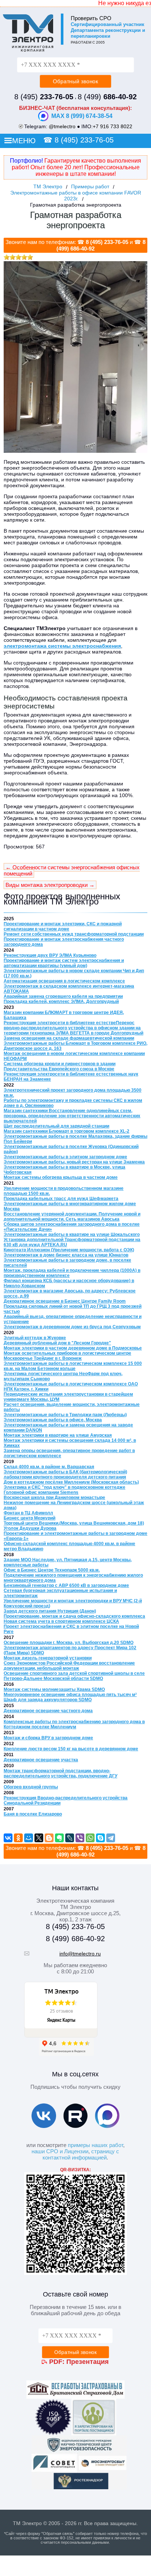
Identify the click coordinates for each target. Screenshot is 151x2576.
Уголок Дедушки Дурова (30, 1528)
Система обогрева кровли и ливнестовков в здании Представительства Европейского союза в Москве (60, 1066)
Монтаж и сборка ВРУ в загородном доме (48, 1738)
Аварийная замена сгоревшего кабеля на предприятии (63, 996)
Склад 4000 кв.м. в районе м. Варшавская (49, 1467)
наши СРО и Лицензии (60, 2151)
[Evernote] (59, 1838)
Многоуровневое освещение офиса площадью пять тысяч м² (70, 1695)
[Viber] (80, 1838)
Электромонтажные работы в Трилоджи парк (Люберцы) (65, 1415)
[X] (39, 1838)
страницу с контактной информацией (81, 2154)
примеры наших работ (95, 2145)
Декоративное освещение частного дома (48, 1711)
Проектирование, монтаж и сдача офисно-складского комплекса (74, 1616)
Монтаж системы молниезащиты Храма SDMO (54, 1689)
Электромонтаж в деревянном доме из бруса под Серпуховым (72, 1327)
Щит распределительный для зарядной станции (56, 1126)
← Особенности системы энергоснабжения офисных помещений (72, 870)
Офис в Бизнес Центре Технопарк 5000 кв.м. (52, 1570)
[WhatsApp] (90, 1838)
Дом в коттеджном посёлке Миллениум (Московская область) (71, 1482)
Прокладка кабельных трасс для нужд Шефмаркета (61, 1199)
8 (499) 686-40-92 (75, 1939)
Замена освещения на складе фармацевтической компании (69, 1038)
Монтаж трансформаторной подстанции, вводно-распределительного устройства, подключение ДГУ (60, 1773)
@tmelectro (62, 126)
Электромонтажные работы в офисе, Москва (53, 1420)
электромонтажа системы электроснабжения (62, 646)
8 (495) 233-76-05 (84, 140)
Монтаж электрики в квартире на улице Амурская (58, 1435)
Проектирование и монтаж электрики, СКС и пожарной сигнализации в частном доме (63, 926)
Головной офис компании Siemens (41, 1492)
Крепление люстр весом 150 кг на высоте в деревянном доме (71, 1749)
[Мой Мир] (29, 1838)
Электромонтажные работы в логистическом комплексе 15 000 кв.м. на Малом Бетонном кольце (73, 1366)
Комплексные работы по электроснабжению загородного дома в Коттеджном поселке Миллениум (74, 1724)
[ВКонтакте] (8, 1838)
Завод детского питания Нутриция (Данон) (50, 1611)
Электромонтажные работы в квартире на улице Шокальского (72, 1235)
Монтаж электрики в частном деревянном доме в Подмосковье (73, 1348)
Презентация (88, 2362)
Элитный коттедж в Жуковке (35, 1338)
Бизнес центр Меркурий (30, 1518)
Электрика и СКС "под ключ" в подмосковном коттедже (65, 1487)
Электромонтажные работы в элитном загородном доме (65, 1157)
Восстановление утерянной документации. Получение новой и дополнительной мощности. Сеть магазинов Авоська (72, 1217)
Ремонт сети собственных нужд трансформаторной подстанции (74, 934)
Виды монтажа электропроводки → (50, 885)
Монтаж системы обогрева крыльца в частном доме (61, 1177)
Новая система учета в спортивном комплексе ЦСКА (61, 1621)
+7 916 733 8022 (113, 126)
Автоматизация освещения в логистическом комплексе (64, 981)
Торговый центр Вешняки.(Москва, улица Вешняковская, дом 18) (74, 1523)
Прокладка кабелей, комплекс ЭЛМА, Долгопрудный (61, 1002)
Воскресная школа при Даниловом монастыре (54, 1498)
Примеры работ (90, 186)
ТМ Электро (48, 186)
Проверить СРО (91, 18)
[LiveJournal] (70, 1838)
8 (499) (107, 97)
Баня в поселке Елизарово (33, 1814)
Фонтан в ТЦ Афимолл (28, 1513)
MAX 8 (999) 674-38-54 (82, 116)
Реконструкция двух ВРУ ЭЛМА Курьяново (50, 955)
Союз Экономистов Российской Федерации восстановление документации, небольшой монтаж (69, 1666)
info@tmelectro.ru (80, 1954)
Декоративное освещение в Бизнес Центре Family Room (65, 1301)
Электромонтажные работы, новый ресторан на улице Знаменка (74, 1162)
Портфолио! (26, 161)
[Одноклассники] (18, 1838)
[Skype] (100, 1838)
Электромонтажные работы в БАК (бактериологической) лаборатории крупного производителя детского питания (65, 1474)
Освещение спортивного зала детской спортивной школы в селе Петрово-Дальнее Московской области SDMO (74, 1676)
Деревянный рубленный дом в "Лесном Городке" (57, 1343)
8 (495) (44, 97)
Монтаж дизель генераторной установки (48, 1658)
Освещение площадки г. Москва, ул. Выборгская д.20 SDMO (69, 1643)
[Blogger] (49, 1838)
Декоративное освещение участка (41, 1760)
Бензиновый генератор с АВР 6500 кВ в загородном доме (66, 1585)
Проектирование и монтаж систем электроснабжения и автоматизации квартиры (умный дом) (64, 963)
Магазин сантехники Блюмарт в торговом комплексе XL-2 (67, 1131)
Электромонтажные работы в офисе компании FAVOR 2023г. (76, 196)
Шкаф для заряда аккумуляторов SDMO (48, 1700)
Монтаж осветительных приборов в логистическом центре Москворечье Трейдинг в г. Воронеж (67, 1356)
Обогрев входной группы (31, 1787)
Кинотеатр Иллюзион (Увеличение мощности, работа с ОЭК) (69, 1250)
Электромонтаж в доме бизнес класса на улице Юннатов (66, 1255)
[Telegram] (111, 1838)
